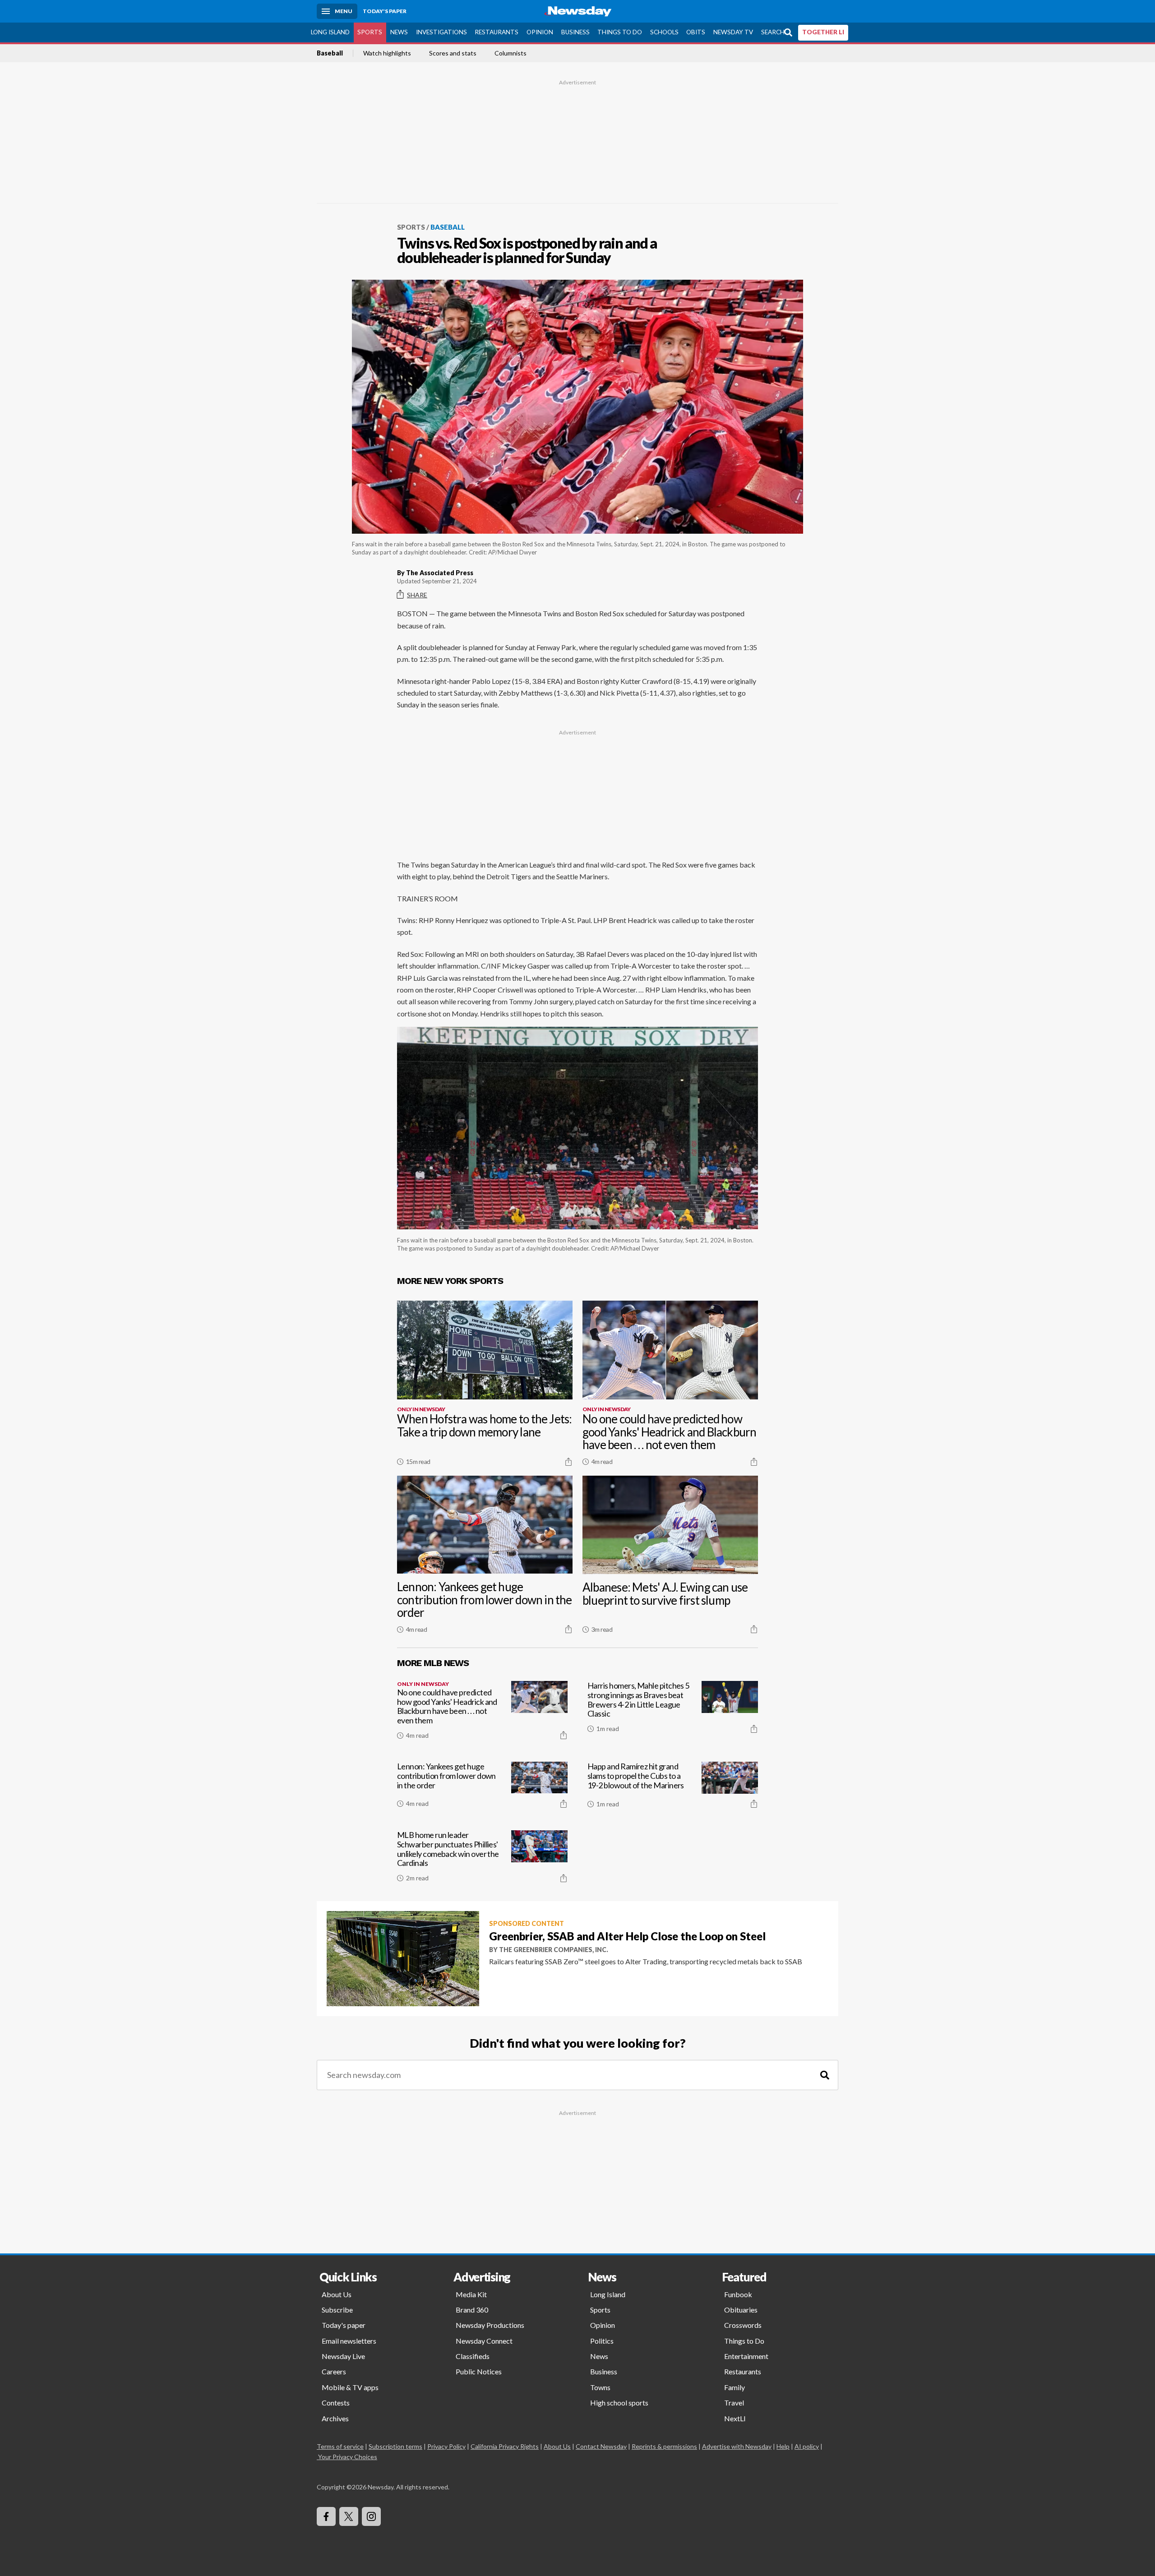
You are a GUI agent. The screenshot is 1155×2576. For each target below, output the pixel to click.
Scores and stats (453, 53)
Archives (335, 2418)
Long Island (330, 32)
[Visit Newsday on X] (349, 2516)
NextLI (735, 2418)
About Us (337, 2294)
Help (783, 2446)
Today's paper (344, 2325)
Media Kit (471, 2294)
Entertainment (746, 2356)
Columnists (511, 53)
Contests (336, 2403)
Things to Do (620, 32)
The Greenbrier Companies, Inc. (554, 1950)
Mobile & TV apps (350, 2387)
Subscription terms (395, 2446)
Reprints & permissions (664, 2446)
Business (575, 32)
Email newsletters (349, 2341)
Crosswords (743, 2325)
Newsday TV (733, 32)
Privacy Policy (446, 2446)
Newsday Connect (484, 2341)
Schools (664, 32)
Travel (734, 2403)
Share (417, 595)
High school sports (619, 2403)
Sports (370, 32)
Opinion (540, 32)
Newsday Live (343, 2356)
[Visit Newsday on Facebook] (326, 2516)
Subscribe (337, 2310)
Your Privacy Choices (348, 2457)
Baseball (330, 53)
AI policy (807, 2446)
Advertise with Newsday (737, 2446)
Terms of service (340, 2446)
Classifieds (473, 2356)
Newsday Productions (490, 2325)
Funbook (738, 2294)
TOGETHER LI (823, 32)
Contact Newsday (601, 2446)
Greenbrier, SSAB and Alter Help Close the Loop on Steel (627, 1936)
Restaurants (497, 32)
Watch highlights (387, 53)
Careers (334, 2371)
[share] (568, 1462)
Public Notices (479, 2371)
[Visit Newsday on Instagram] (371, 2516)
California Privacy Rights (505, 2446)
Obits (696, 32)
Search (773, 32)
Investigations (441, 32)
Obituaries (741, 2310)
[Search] (825, 2075)
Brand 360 (472, 2310)
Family (735, 2387)
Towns (600, 2387)
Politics (602, 2341)
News (399, 32)
